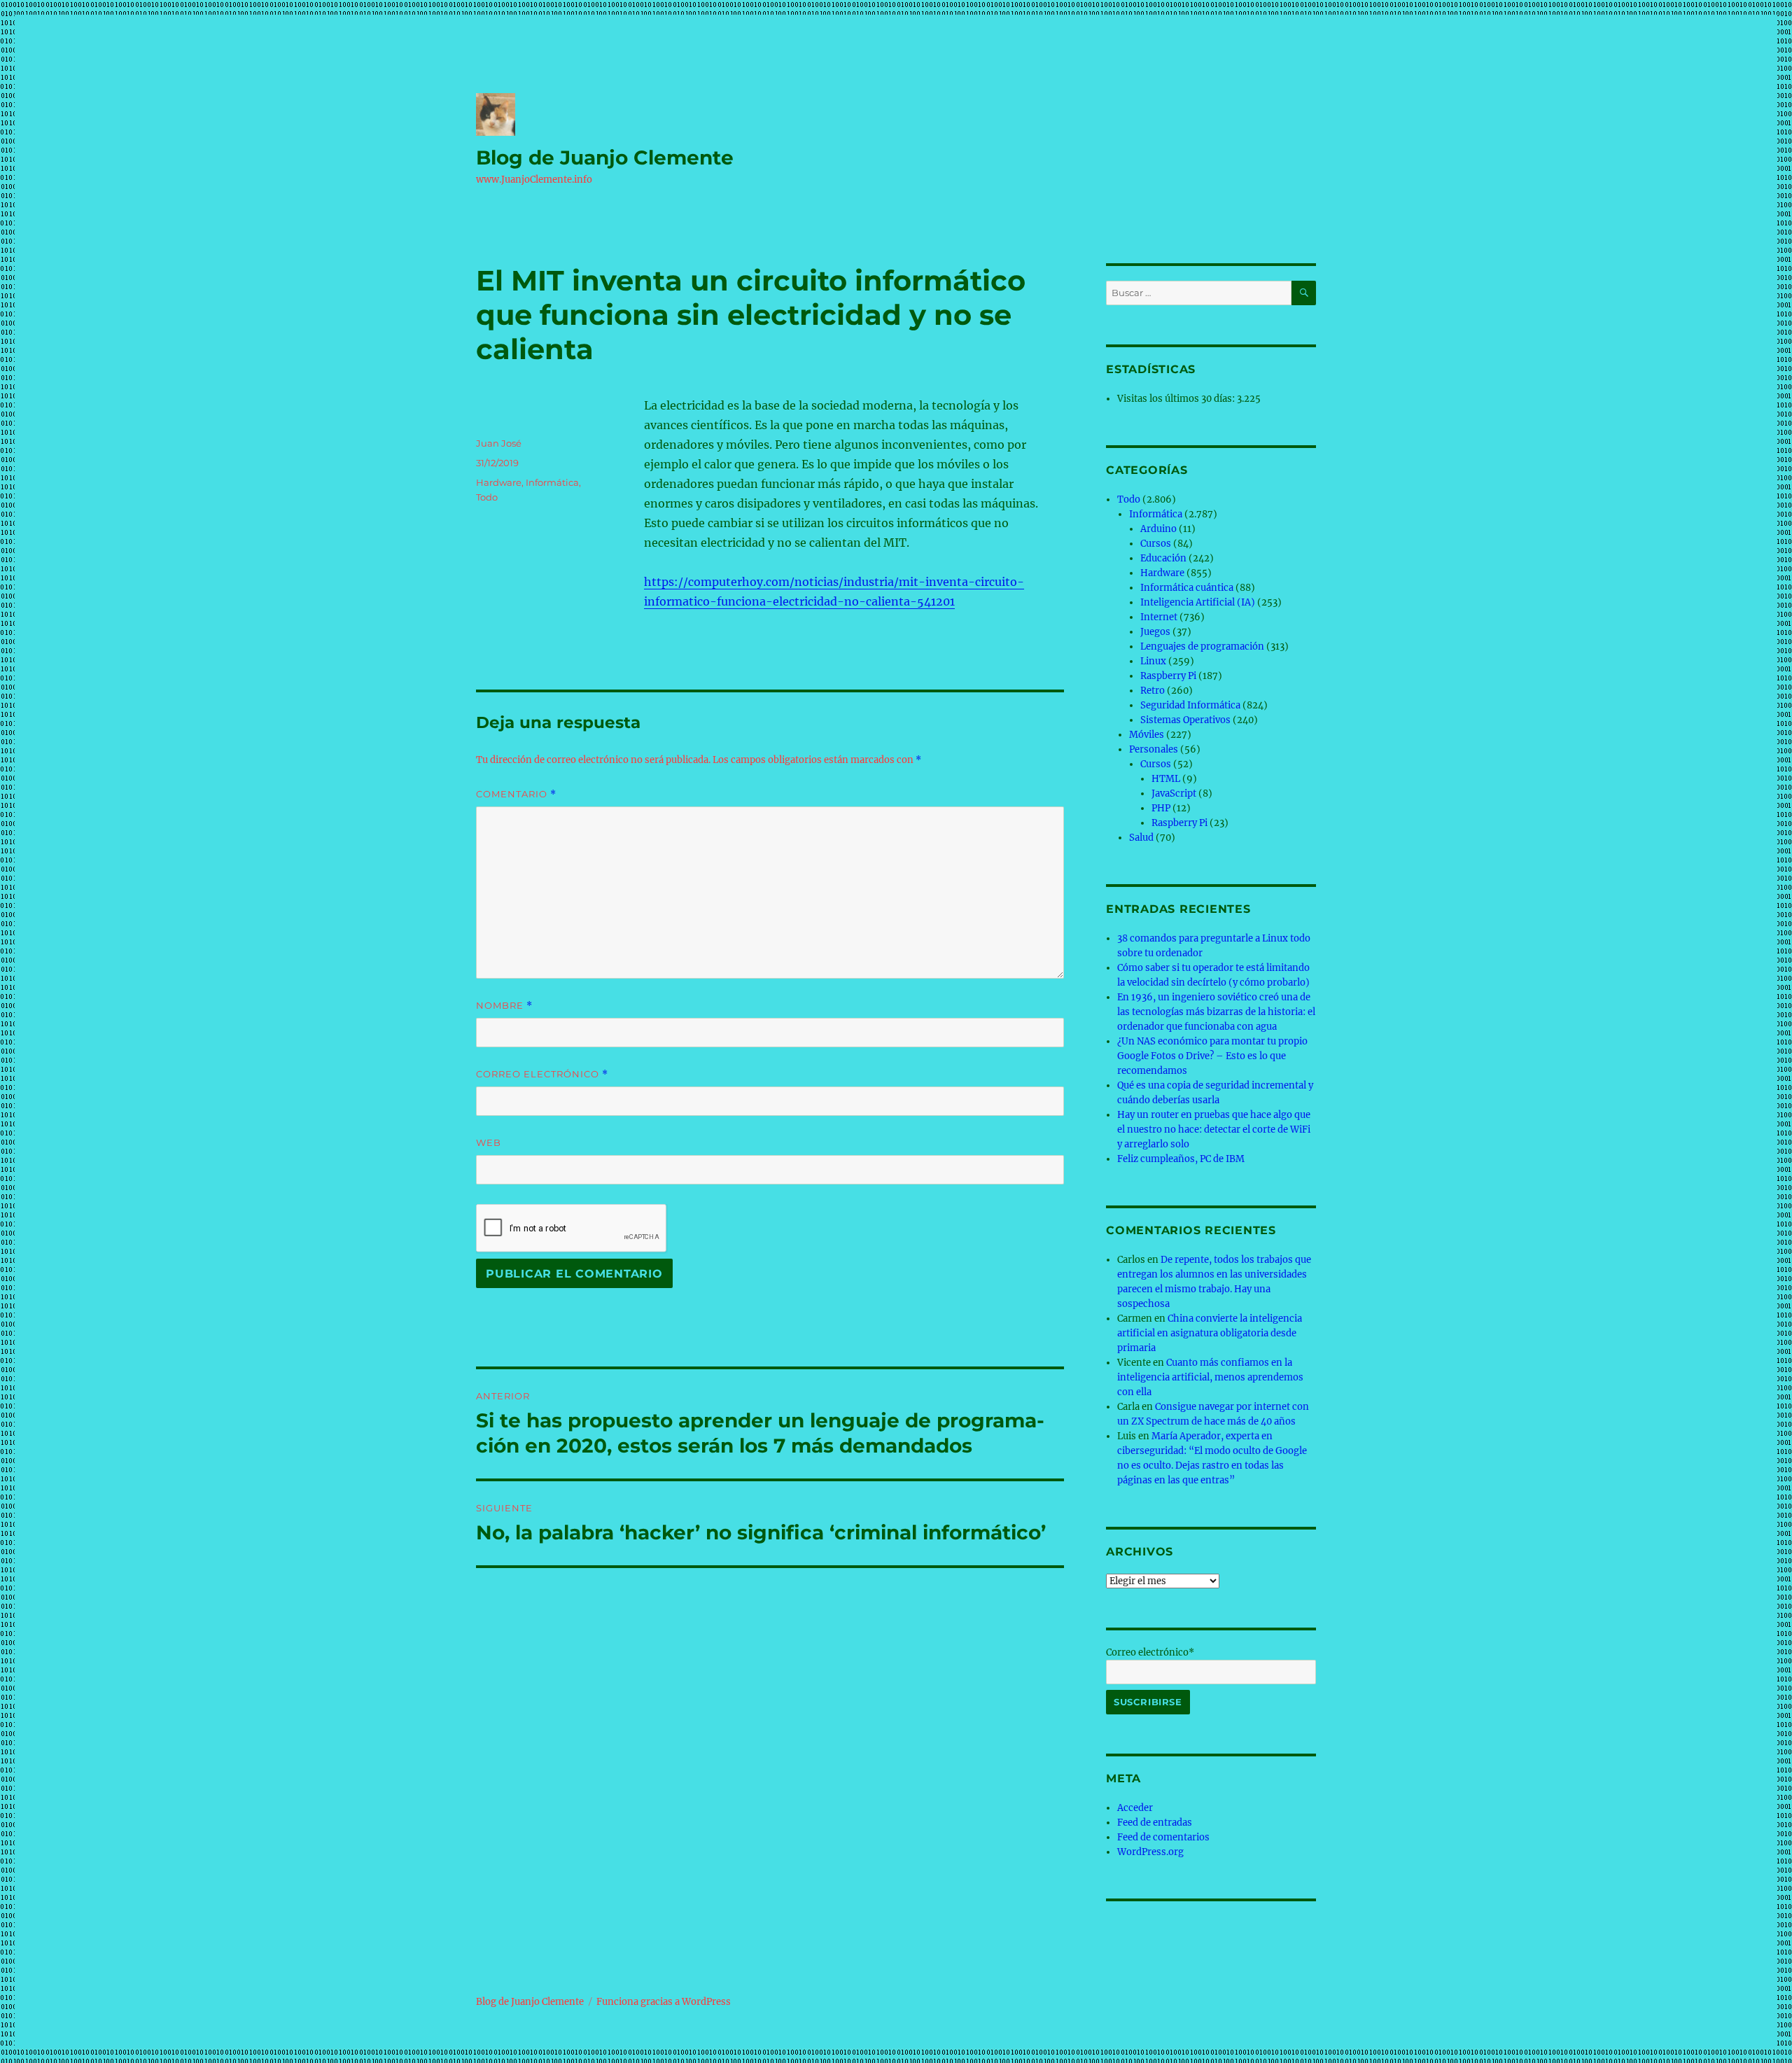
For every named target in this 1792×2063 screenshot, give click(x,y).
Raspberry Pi (1168, 676)
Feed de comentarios (1163, 1837)
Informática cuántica (1187, 588)
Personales (1154, 749)
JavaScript (1174, 793)
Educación (1163, 558)
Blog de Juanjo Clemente (605, 158)
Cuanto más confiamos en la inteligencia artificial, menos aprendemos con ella (1210, 1377)
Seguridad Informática (1190, 705)
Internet (1159, 617)
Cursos (1156, 544)
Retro (1153, 691)
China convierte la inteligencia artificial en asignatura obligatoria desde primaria (1210, 1333)
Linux (1153, 661)
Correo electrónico (542, 1074)
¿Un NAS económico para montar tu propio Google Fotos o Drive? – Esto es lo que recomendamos (1212, 1056)
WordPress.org (1150, 1852)
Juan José (499, 443)
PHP (1161, 808)
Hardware (499, 482)
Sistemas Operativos (1185, 720)
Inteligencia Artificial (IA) (1198, 602)
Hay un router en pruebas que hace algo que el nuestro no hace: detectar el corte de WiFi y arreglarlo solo (1214, 1130)
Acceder (1135, 1808)
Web (489, 1142)
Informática (552, 482)
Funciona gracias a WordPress (664, 2002)
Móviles (1147, 735)
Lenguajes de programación (1202, 646)
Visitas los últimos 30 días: (1177, 399)
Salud (1141, 838)
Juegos (1155, 632)
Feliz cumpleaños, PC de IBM (1181, 1159)
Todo (487, 497)
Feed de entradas (1155, 1823)
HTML (1166, 779)
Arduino (1158, 529)
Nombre (504, 1006)
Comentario (516, 794)
